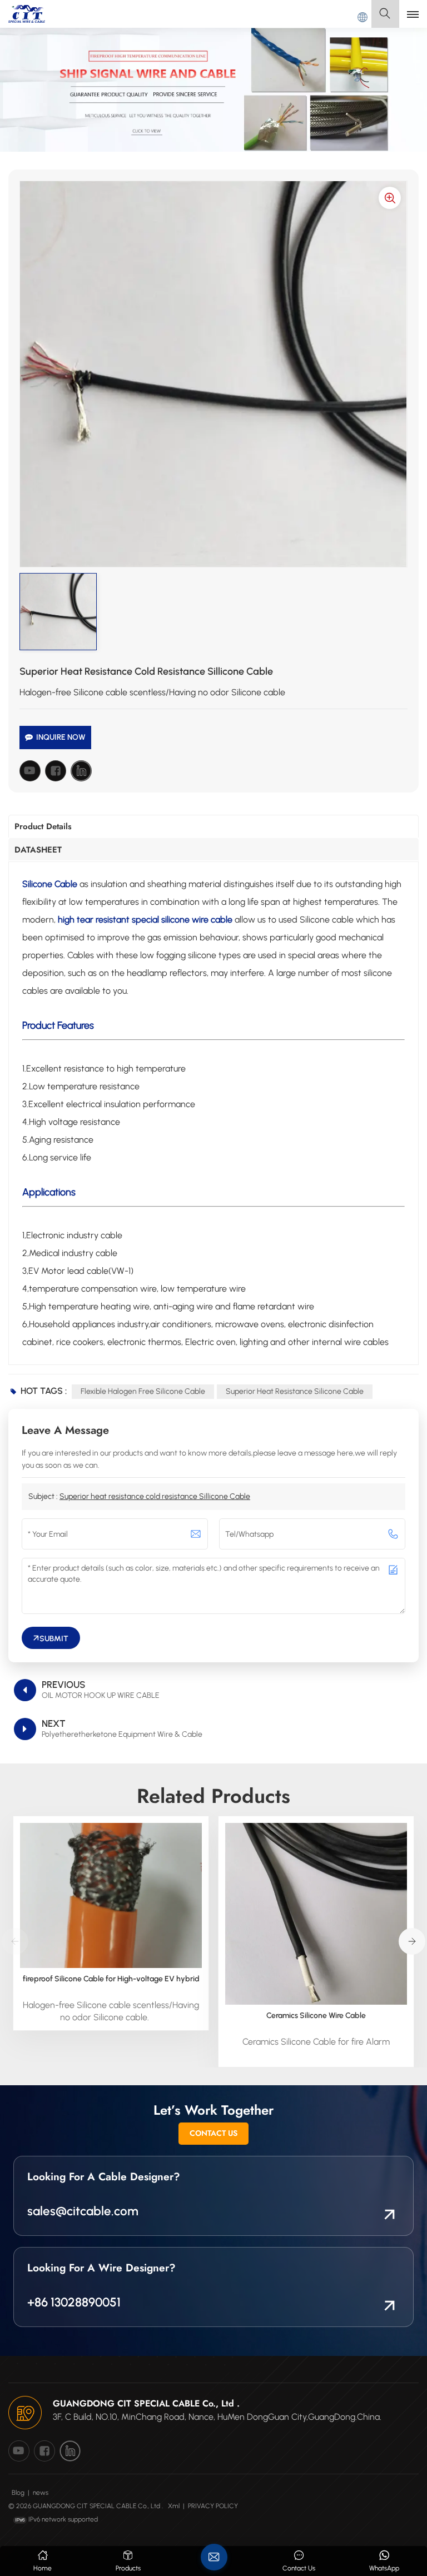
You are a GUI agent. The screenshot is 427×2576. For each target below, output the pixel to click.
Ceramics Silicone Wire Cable (316, 2016)
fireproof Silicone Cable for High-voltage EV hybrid (111, 1979)
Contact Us (213, 2133)
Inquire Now (61, 737)
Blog (18, 2493)
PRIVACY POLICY (213, 2506)
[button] (412, 1941)
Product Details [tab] (43, 826)
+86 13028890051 (74, 2302)
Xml (174, 2506)
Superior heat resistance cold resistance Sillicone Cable (155, 1496)
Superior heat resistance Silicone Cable (295, 1391)
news (41, 2493)
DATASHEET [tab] (38, 850)
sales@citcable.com (83, 2211)
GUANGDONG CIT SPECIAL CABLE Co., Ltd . (146, 2403)
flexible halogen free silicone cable (143, 1391)
